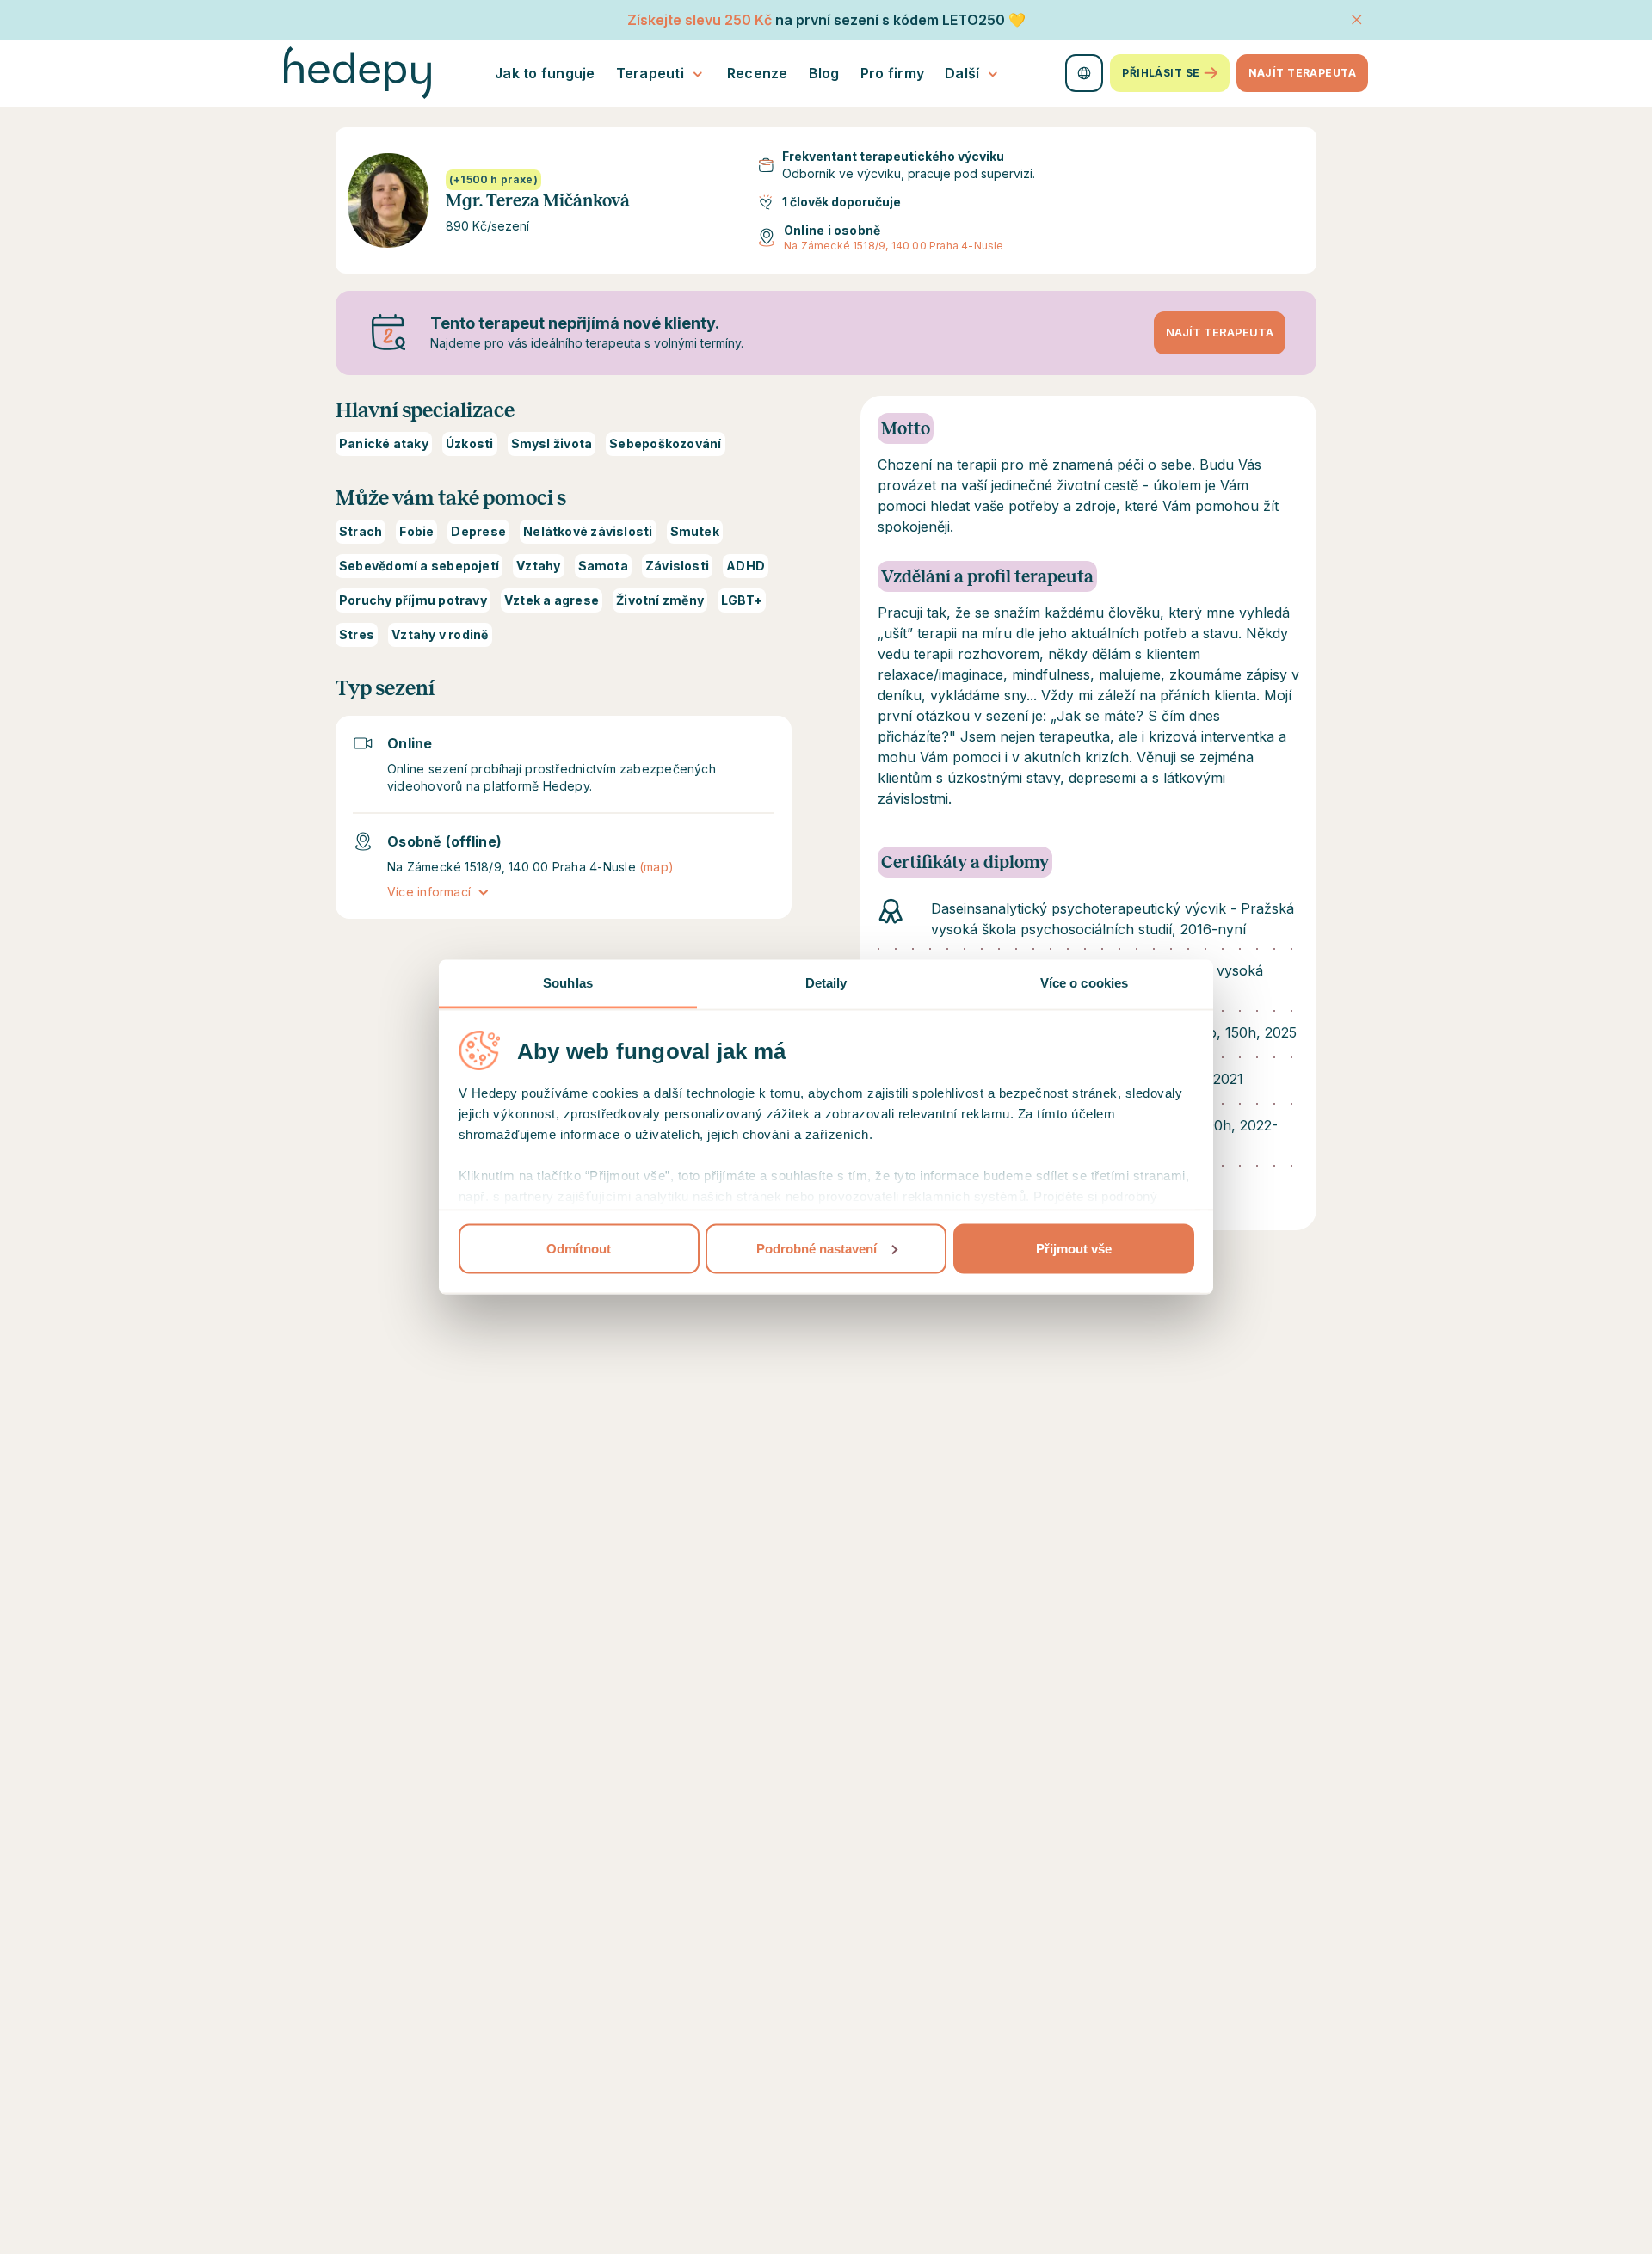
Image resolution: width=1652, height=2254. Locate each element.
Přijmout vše (1074, 1248)
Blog (824, 73)
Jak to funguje (545, 73)
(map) (656, 867)
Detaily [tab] (826, 983)
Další (962, 73)
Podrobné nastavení (817, 1248)
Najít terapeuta (1302, 73)
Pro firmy (892, 73)
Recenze (758, 73)
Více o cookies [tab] (1084, 983)
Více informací (429, 892)
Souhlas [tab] (568, 983)
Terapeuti (650, 73)
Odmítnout (579, 1248)
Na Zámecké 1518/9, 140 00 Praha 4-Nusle (894, 246)
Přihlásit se (1161, 73)
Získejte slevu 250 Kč (700, 20)
